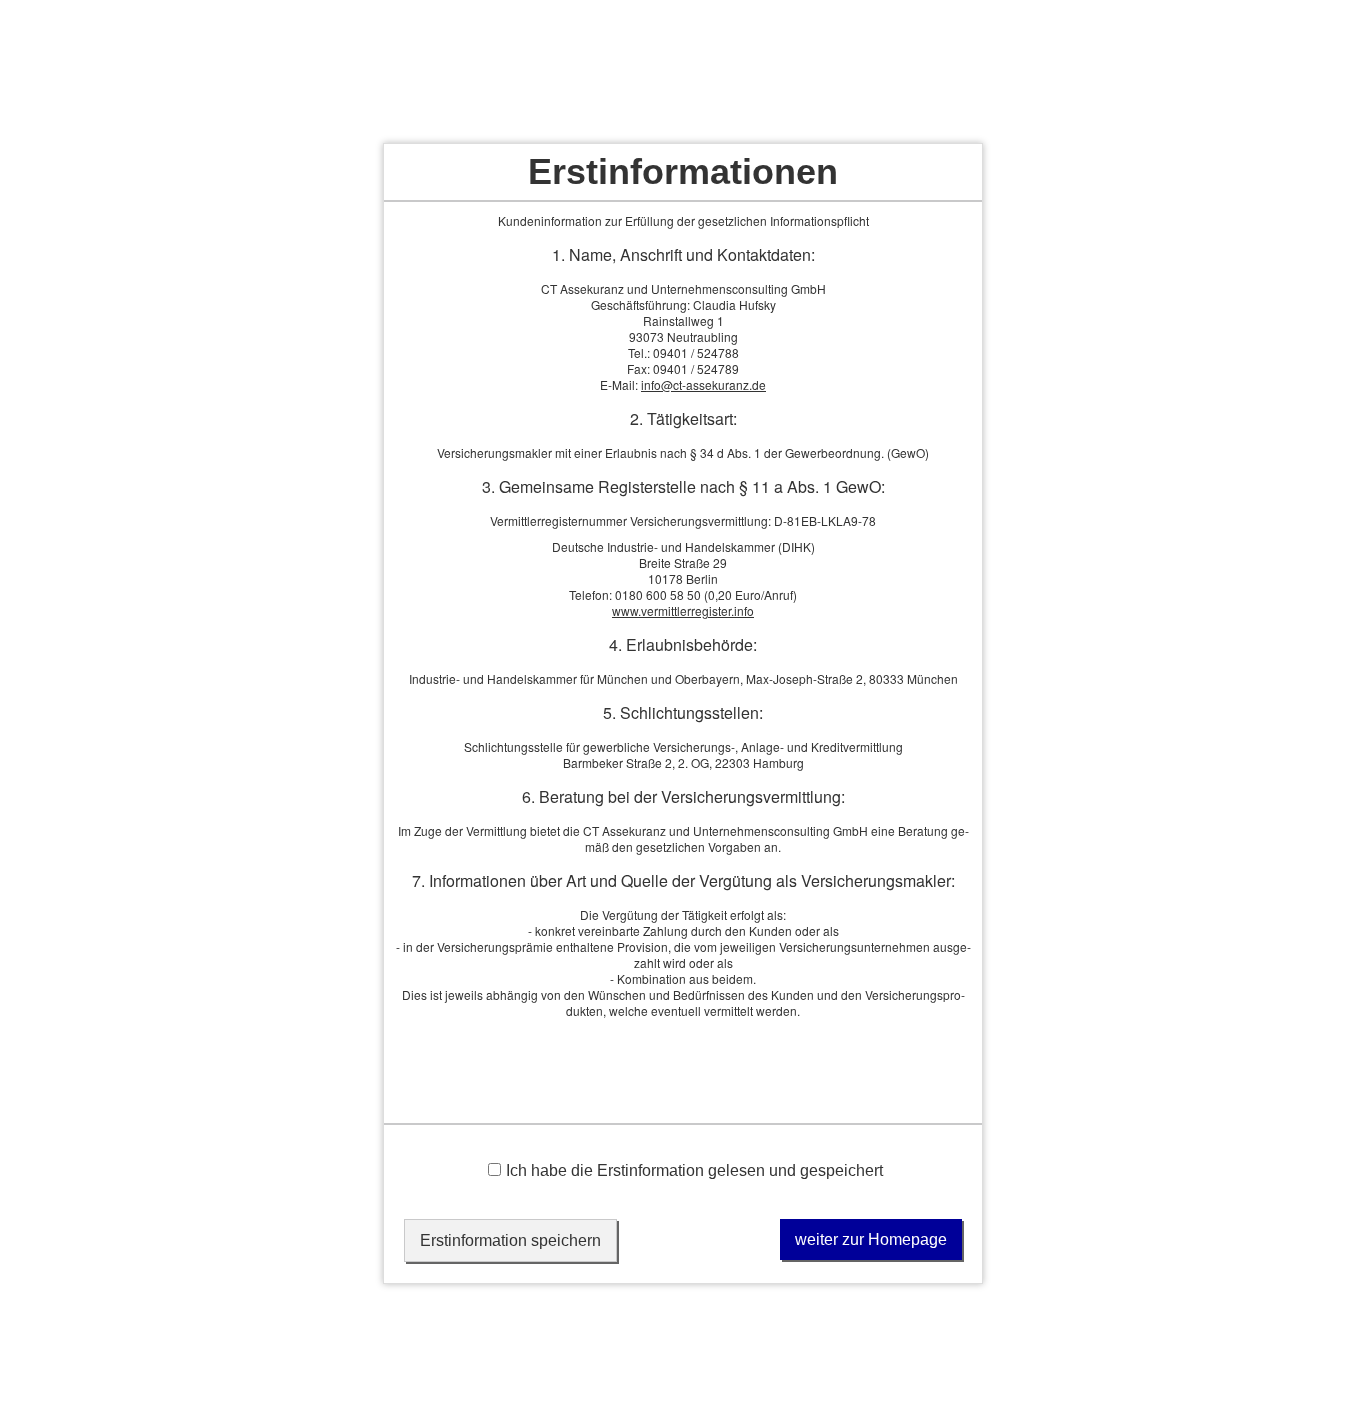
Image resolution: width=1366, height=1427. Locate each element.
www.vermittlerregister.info (683, 610)
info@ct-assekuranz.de (703, 384)
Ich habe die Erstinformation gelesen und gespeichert (694, 1170)
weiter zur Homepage (871, 1239)
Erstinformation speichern (510, 1240)
